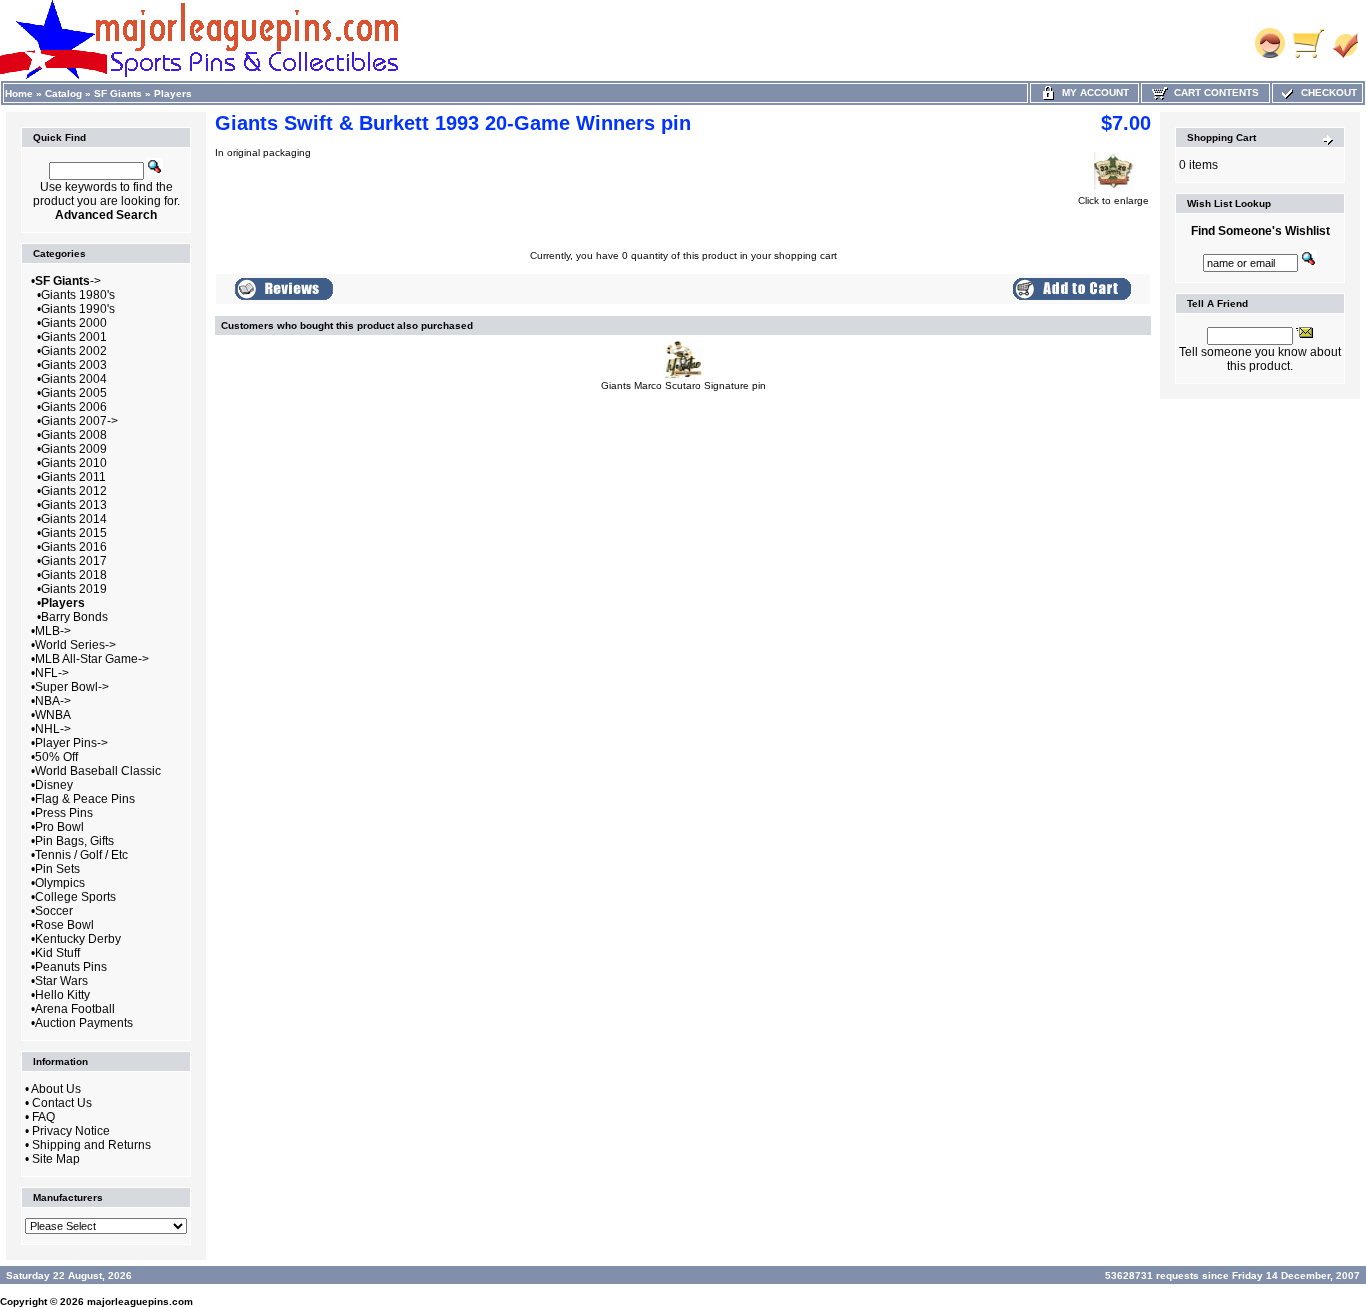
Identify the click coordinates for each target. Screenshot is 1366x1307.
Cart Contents (1213, 92)
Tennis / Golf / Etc (81, 855)
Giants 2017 (74, 561)
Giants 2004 (74, 379)
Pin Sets (57, 869)
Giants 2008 (74, 435)
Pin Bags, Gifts (74, 841)
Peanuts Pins (71, 967)
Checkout (1326, 92)
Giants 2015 (74, 533)
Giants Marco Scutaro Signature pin (683, 385)
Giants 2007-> (79, 421)
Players (173, 93)
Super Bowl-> (72, 687)
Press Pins (64, 813)
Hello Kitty (62, 995)
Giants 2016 (74, 547)
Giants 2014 (74, 519)
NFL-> (52, 673)
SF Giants (118, 93)
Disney (54, 785)
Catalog (63, 93)
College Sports (75, 897)
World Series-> (75, 645)
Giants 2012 (74, 491)
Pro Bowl (59, 827)
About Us (56, 1089)
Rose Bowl (64, 925)
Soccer (54, 911)
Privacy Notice (71, 1131)
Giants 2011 (73, 477)
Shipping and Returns (91, 1145)
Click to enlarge (1113, 200)
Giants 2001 (74, 337)
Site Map (56, 1159)
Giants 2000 (74, 323)
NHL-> (53, 729)
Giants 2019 (74, 589)
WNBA (53, 715)
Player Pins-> (71, 743)
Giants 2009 (74, 449)
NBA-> (53, 701)
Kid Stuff (57, 953)
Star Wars (61, 981)
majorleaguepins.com (140, 1301)
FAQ (43, 1117)
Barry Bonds (74, 617)
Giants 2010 (74, 463)
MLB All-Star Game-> (92, 659)
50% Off (56, 757)
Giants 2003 (74, 365)
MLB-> (53, 631)
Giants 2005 (74, 393)
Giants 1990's (78, 309)
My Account (1092, 92)
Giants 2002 (74, 351)
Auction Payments (84, 1023)
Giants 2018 (74, 575)
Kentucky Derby (78, 939)
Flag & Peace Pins (85, 799)
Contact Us (62, 1103)
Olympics (60, 883)
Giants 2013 (74, 505)
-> (68, 281)
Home (19, 93)
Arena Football (75, 1009)
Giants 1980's (78, 295)
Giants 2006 (74, 407)
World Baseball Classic (98, 771)
